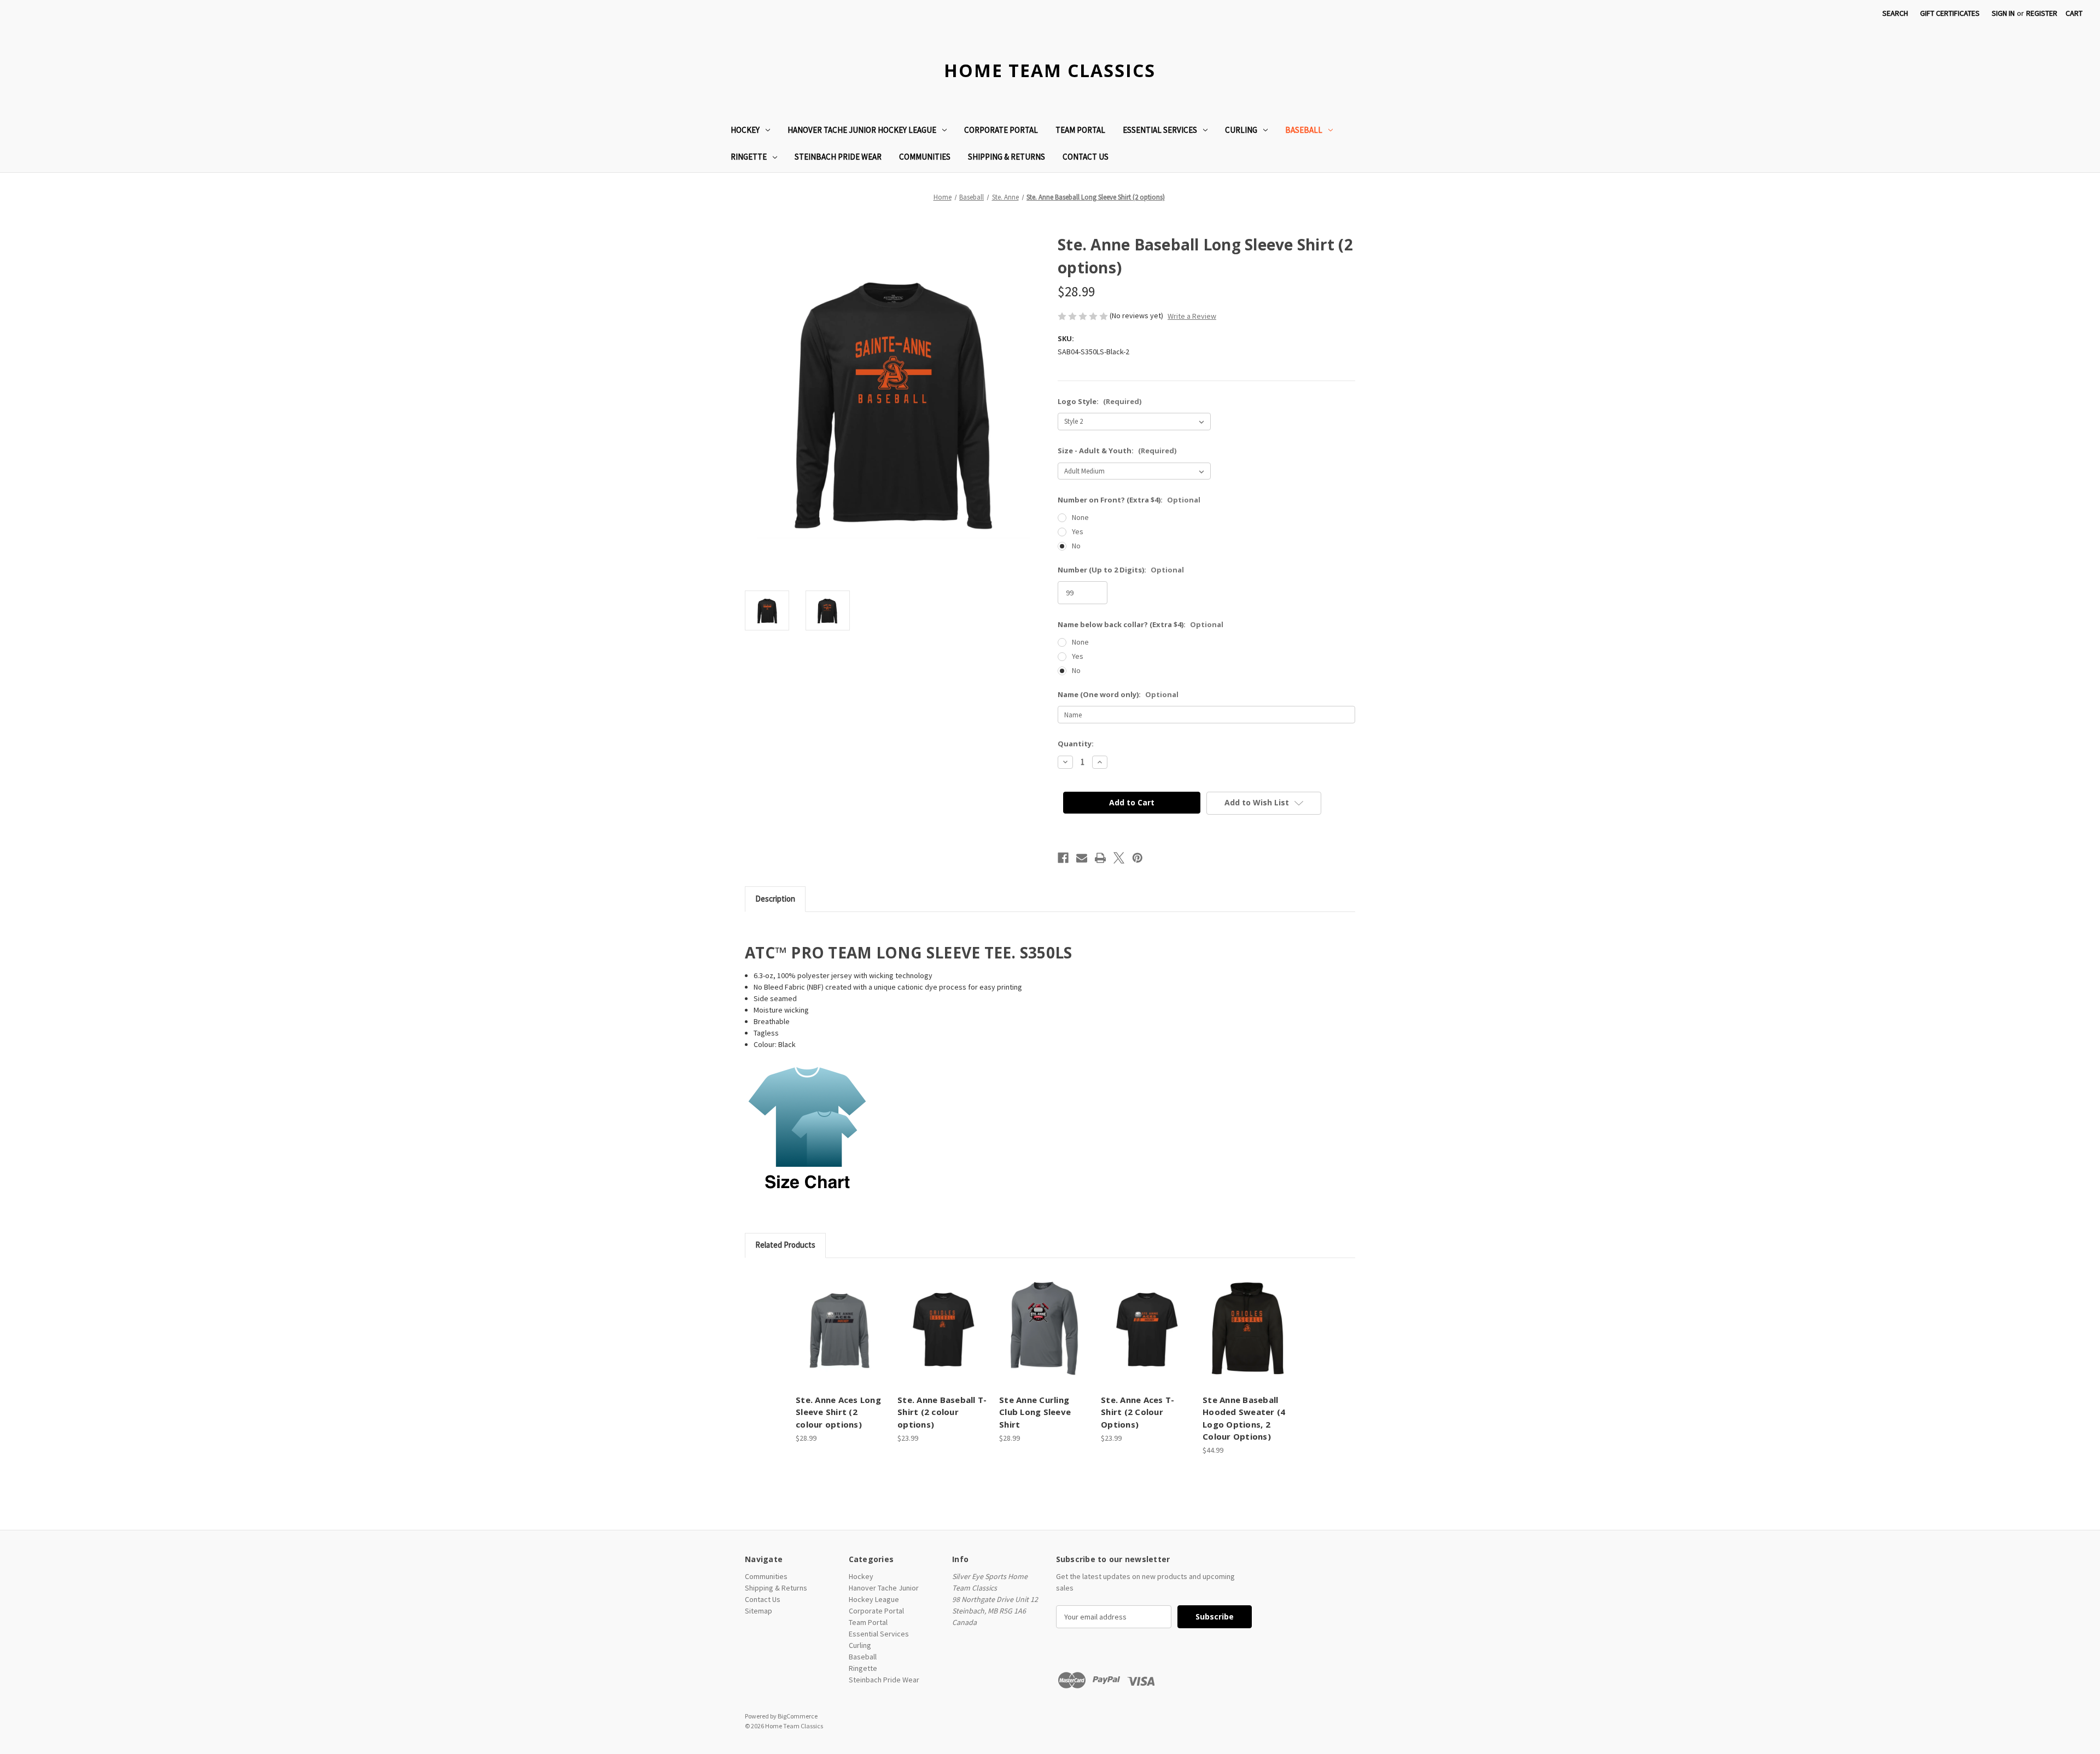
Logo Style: (1099, 401)
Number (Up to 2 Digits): (1121, 570)
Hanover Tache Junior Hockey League (862, 130)
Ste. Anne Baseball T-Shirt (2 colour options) (942, 1412)
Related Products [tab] (785, 1245)
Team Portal (1080, 130)
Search (1895, 13)
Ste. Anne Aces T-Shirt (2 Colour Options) (1137, 1412)
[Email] (1082, 858)
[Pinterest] (1137, 858)
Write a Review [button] (1192, 316)
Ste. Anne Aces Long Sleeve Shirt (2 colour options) (838, 1412)
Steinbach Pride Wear (838, 157)
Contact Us (1086, 157)
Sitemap (759, 1611)
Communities (925, 157)
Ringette (749, 157)
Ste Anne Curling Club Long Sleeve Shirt (1035, 1412)
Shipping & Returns (1007, 157)
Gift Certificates (1950, 13)
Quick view (831, 1319)
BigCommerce (798, 1716)
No (1076, 546)
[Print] (1100, 858)
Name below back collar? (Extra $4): (1141, 624)
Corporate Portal (1001, 130)
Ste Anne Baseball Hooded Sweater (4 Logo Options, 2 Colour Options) (1244, 1418)
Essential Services (1160, 130)
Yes (1078, 531)
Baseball (1304, 130)
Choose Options (841, 1338)
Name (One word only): (1118, 694)
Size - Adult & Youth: (1117, 451)
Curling (1241, 130)
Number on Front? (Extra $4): (1129, 500)
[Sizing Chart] (808, 1129)
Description (775, 899)
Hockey (745, 130)
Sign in (2003, 13)
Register (2042, 13)
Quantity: (1076, 744)
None (1080, 517)
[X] (1119, 858)
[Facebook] (1063, 858)
